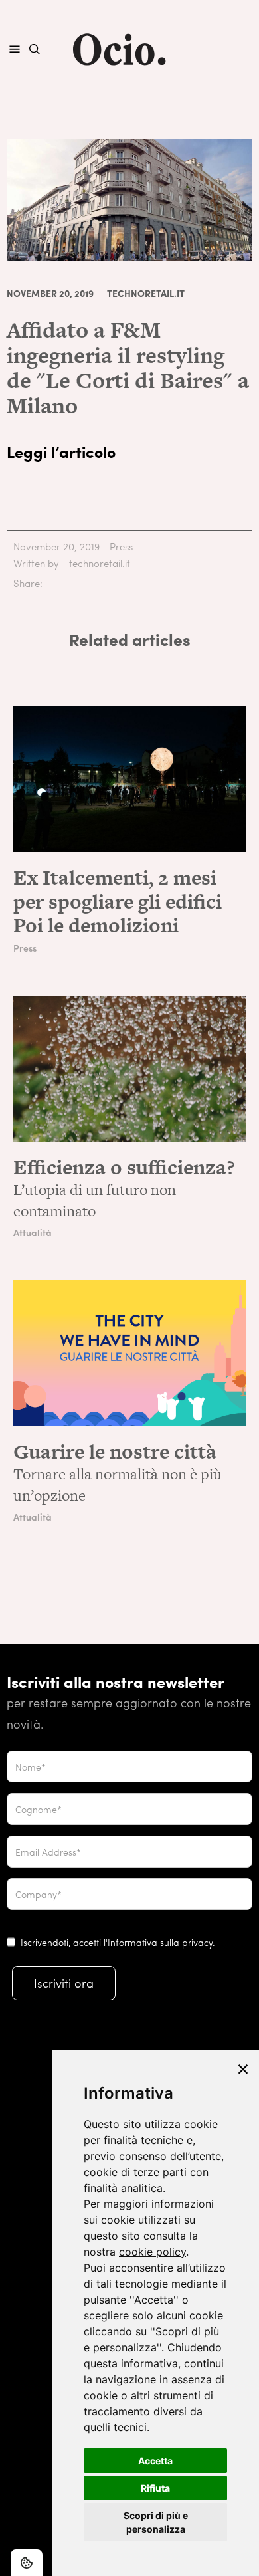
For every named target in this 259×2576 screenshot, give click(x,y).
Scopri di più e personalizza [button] (156, 2522)
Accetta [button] (155, 2461)
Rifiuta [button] (155, 2488)
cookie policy (152, 2252)
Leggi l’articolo (61, 451)
